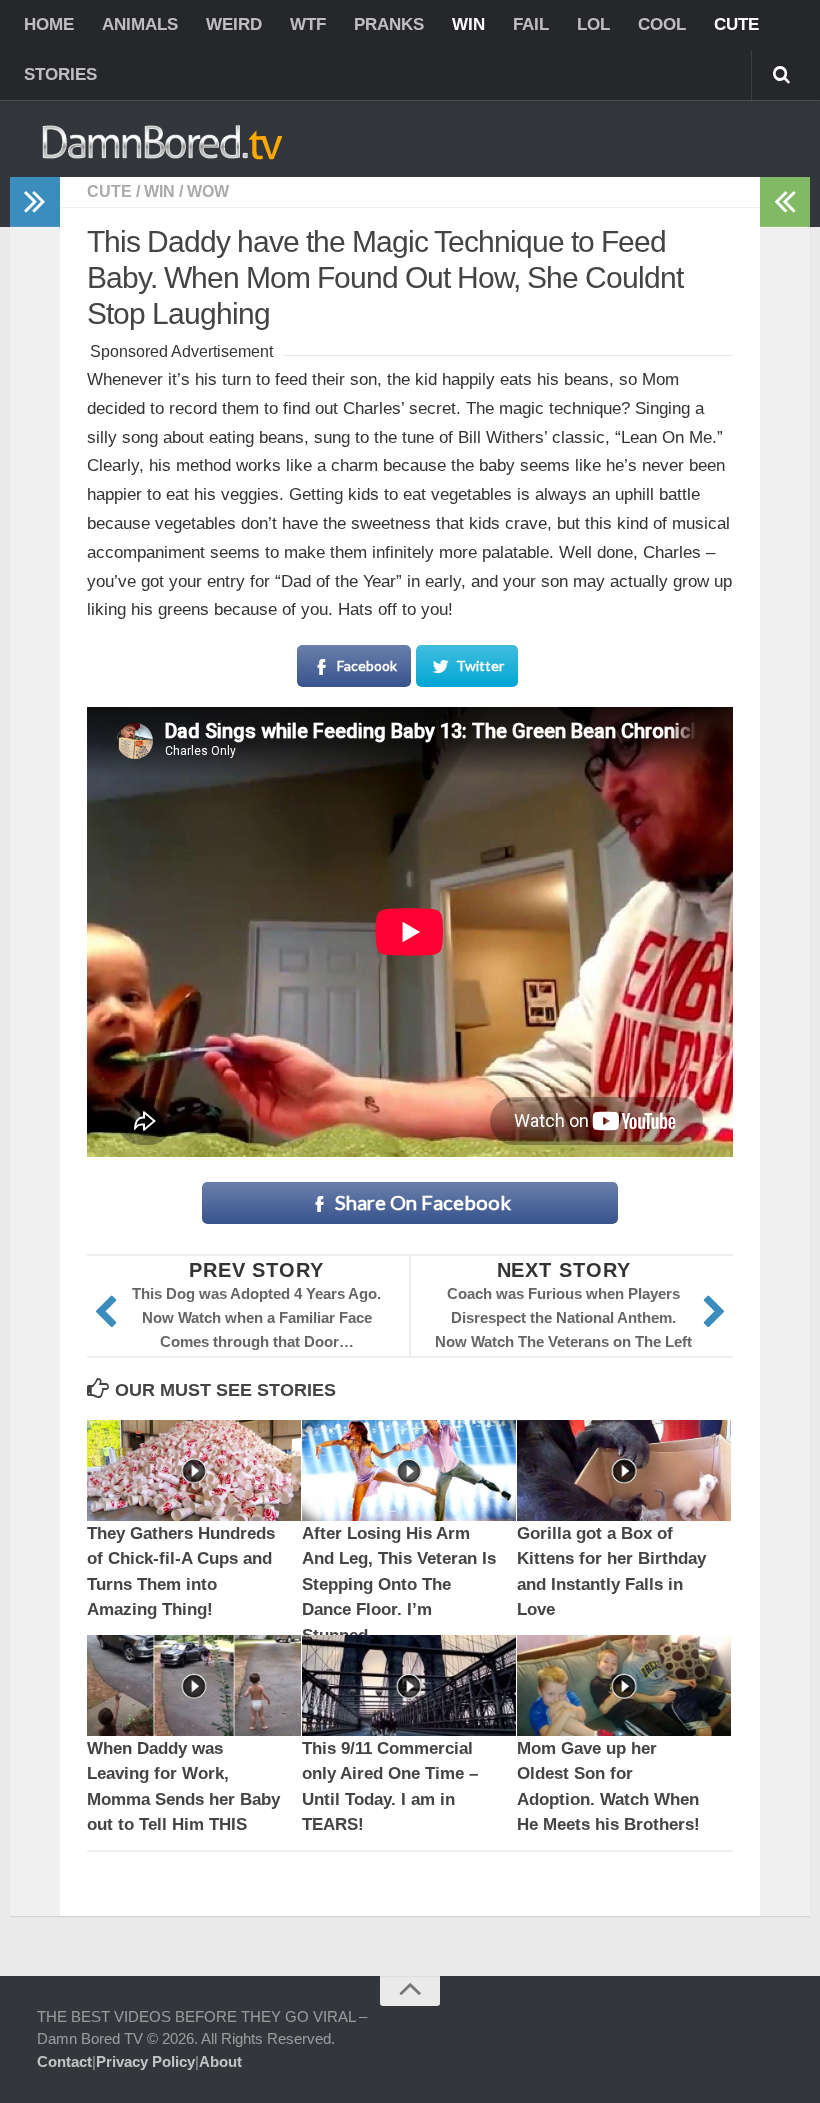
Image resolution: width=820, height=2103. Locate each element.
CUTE (736, 24)
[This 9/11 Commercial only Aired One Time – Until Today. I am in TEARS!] (409, 1685)
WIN (468, 24)
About (220, 2061)
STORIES (60, 74)
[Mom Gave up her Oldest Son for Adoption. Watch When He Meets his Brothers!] (624, 1685)
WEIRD (234, 24)
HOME (49, 24)
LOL (593, 24)
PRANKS (389, 24)
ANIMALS (140, 24)
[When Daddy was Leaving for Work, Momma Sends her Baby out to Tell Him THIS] (194, 1685)
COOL (662, 24)
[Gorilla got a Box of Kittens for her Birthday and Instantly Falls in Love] (624, 1470)
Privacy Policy (145, 2061)
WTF (308, 24)
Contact (64, 2061)
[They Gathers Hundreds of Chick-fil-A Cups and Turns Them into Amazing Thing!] (194, 1470)
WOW (208, 191)
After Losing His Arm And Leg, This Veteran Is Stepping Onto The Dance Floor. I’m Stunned (399, 1584)
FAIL (531, 24)
